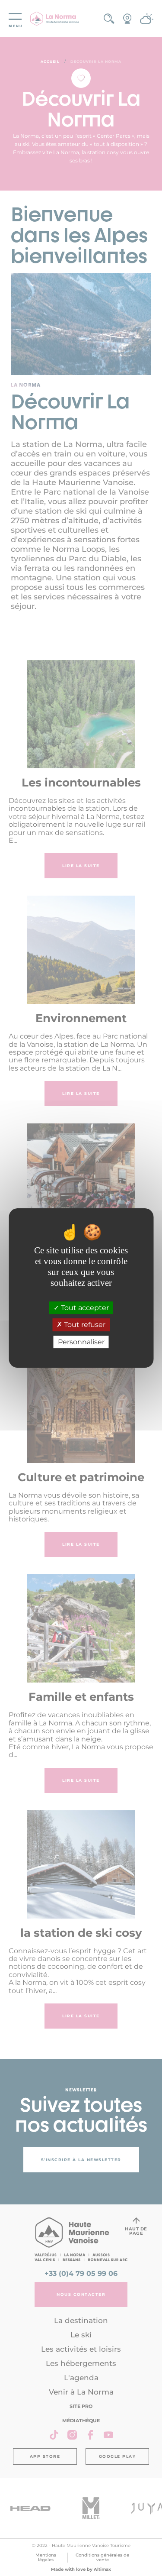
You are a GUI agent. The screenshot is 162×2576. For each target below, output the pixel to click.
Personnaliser (81, 1342)
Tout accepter (84, 1308)
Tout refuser (84, 1325)
